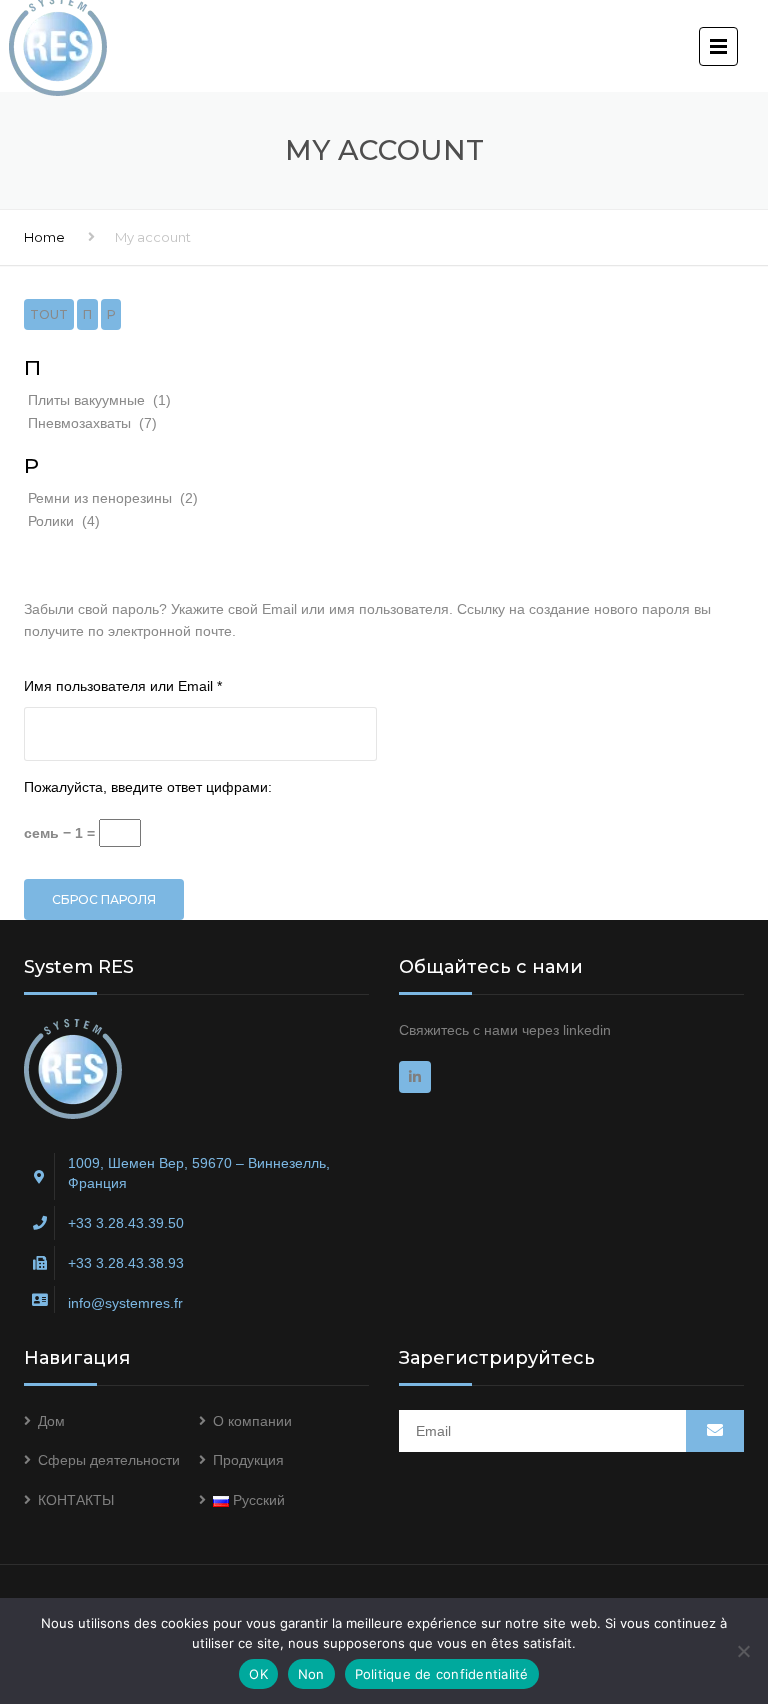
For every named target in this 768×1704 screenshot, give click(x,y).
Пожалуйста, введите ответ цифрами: (148, 787)
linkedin (587, 1030)
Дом (51, 1421)
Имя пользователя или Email (165, 685)
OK (258, 1674)
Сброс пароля (104, 899)
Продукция (248, 1460)
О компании (252, 1421)
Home (44, 237)
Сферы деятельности (109, 1460)
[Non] (743, 1651)
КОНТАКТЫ (76, 1500)
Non (311, 1674)
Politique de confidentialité (442, 1674)
